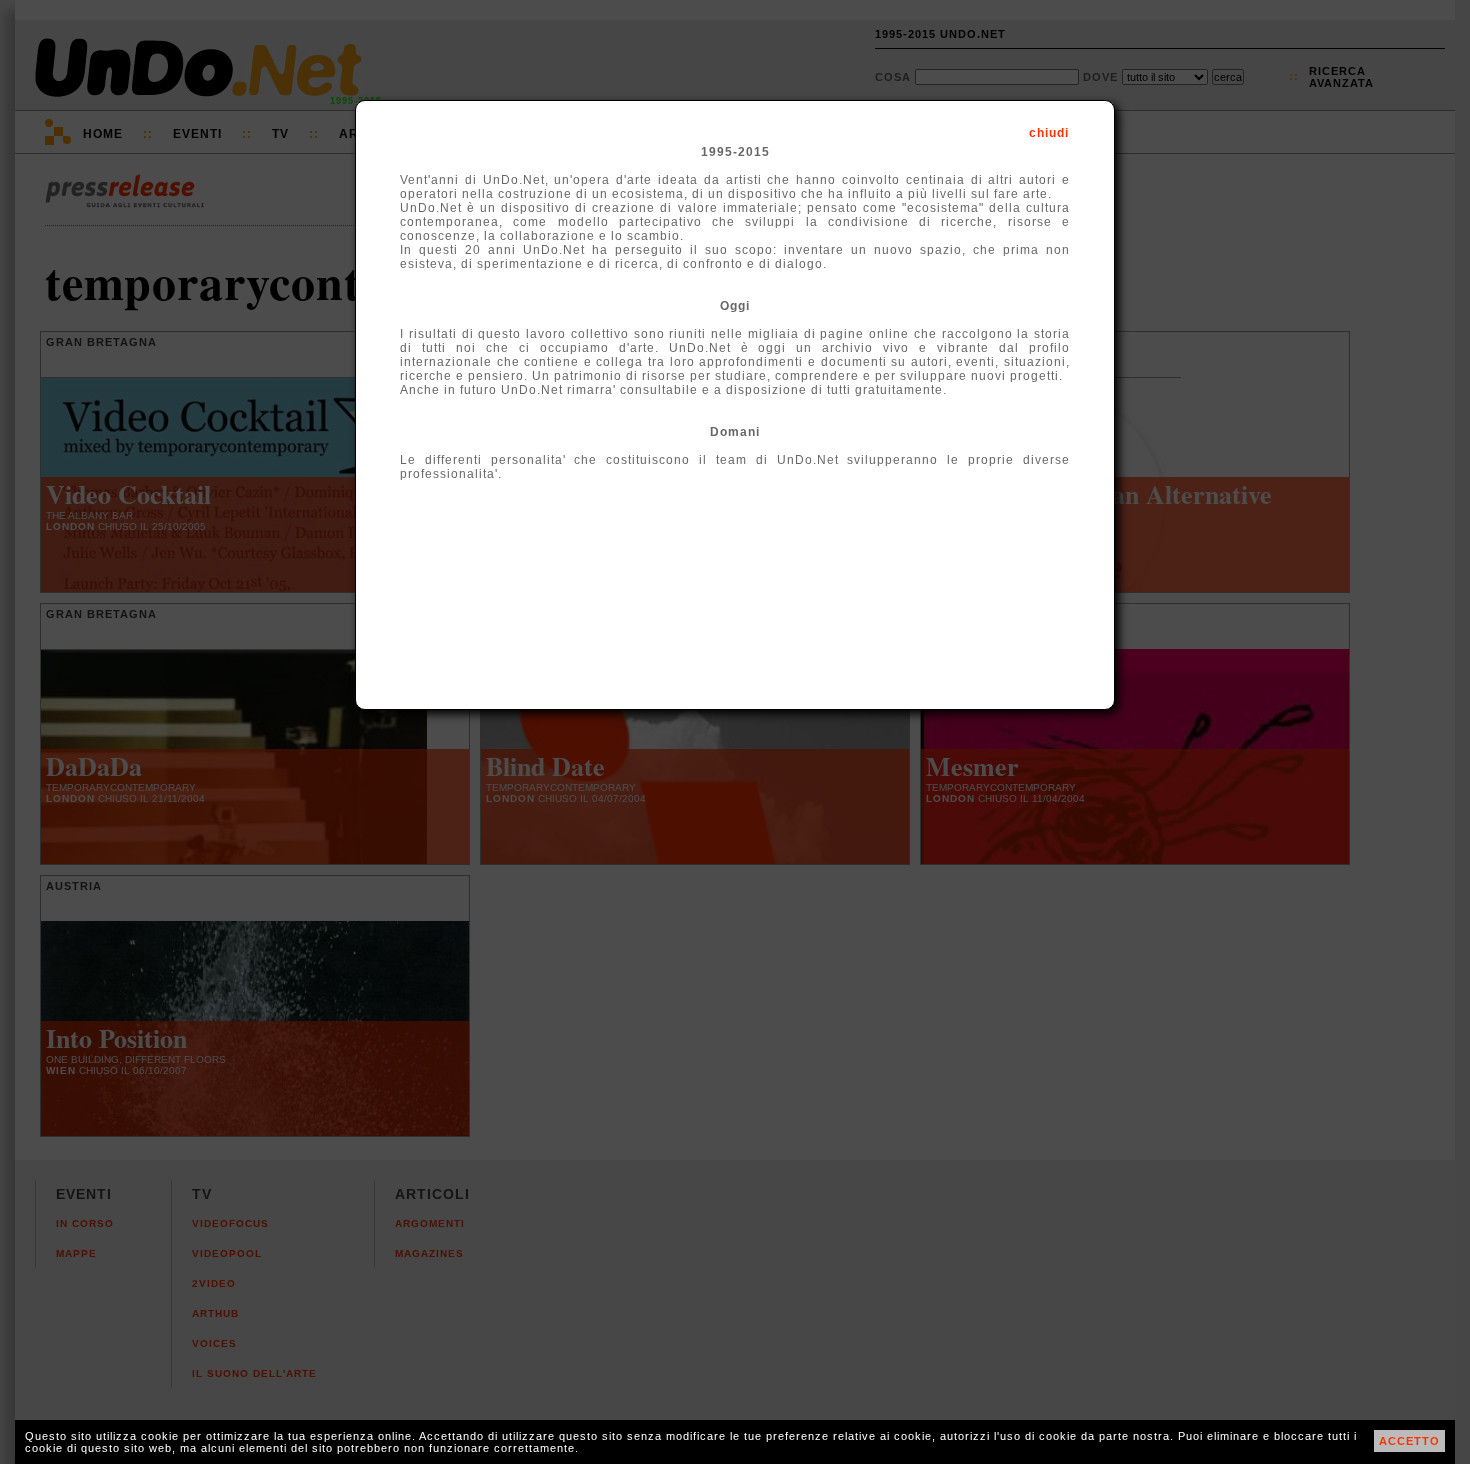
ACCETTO (1409, 1441)
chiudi (1049, 133)
